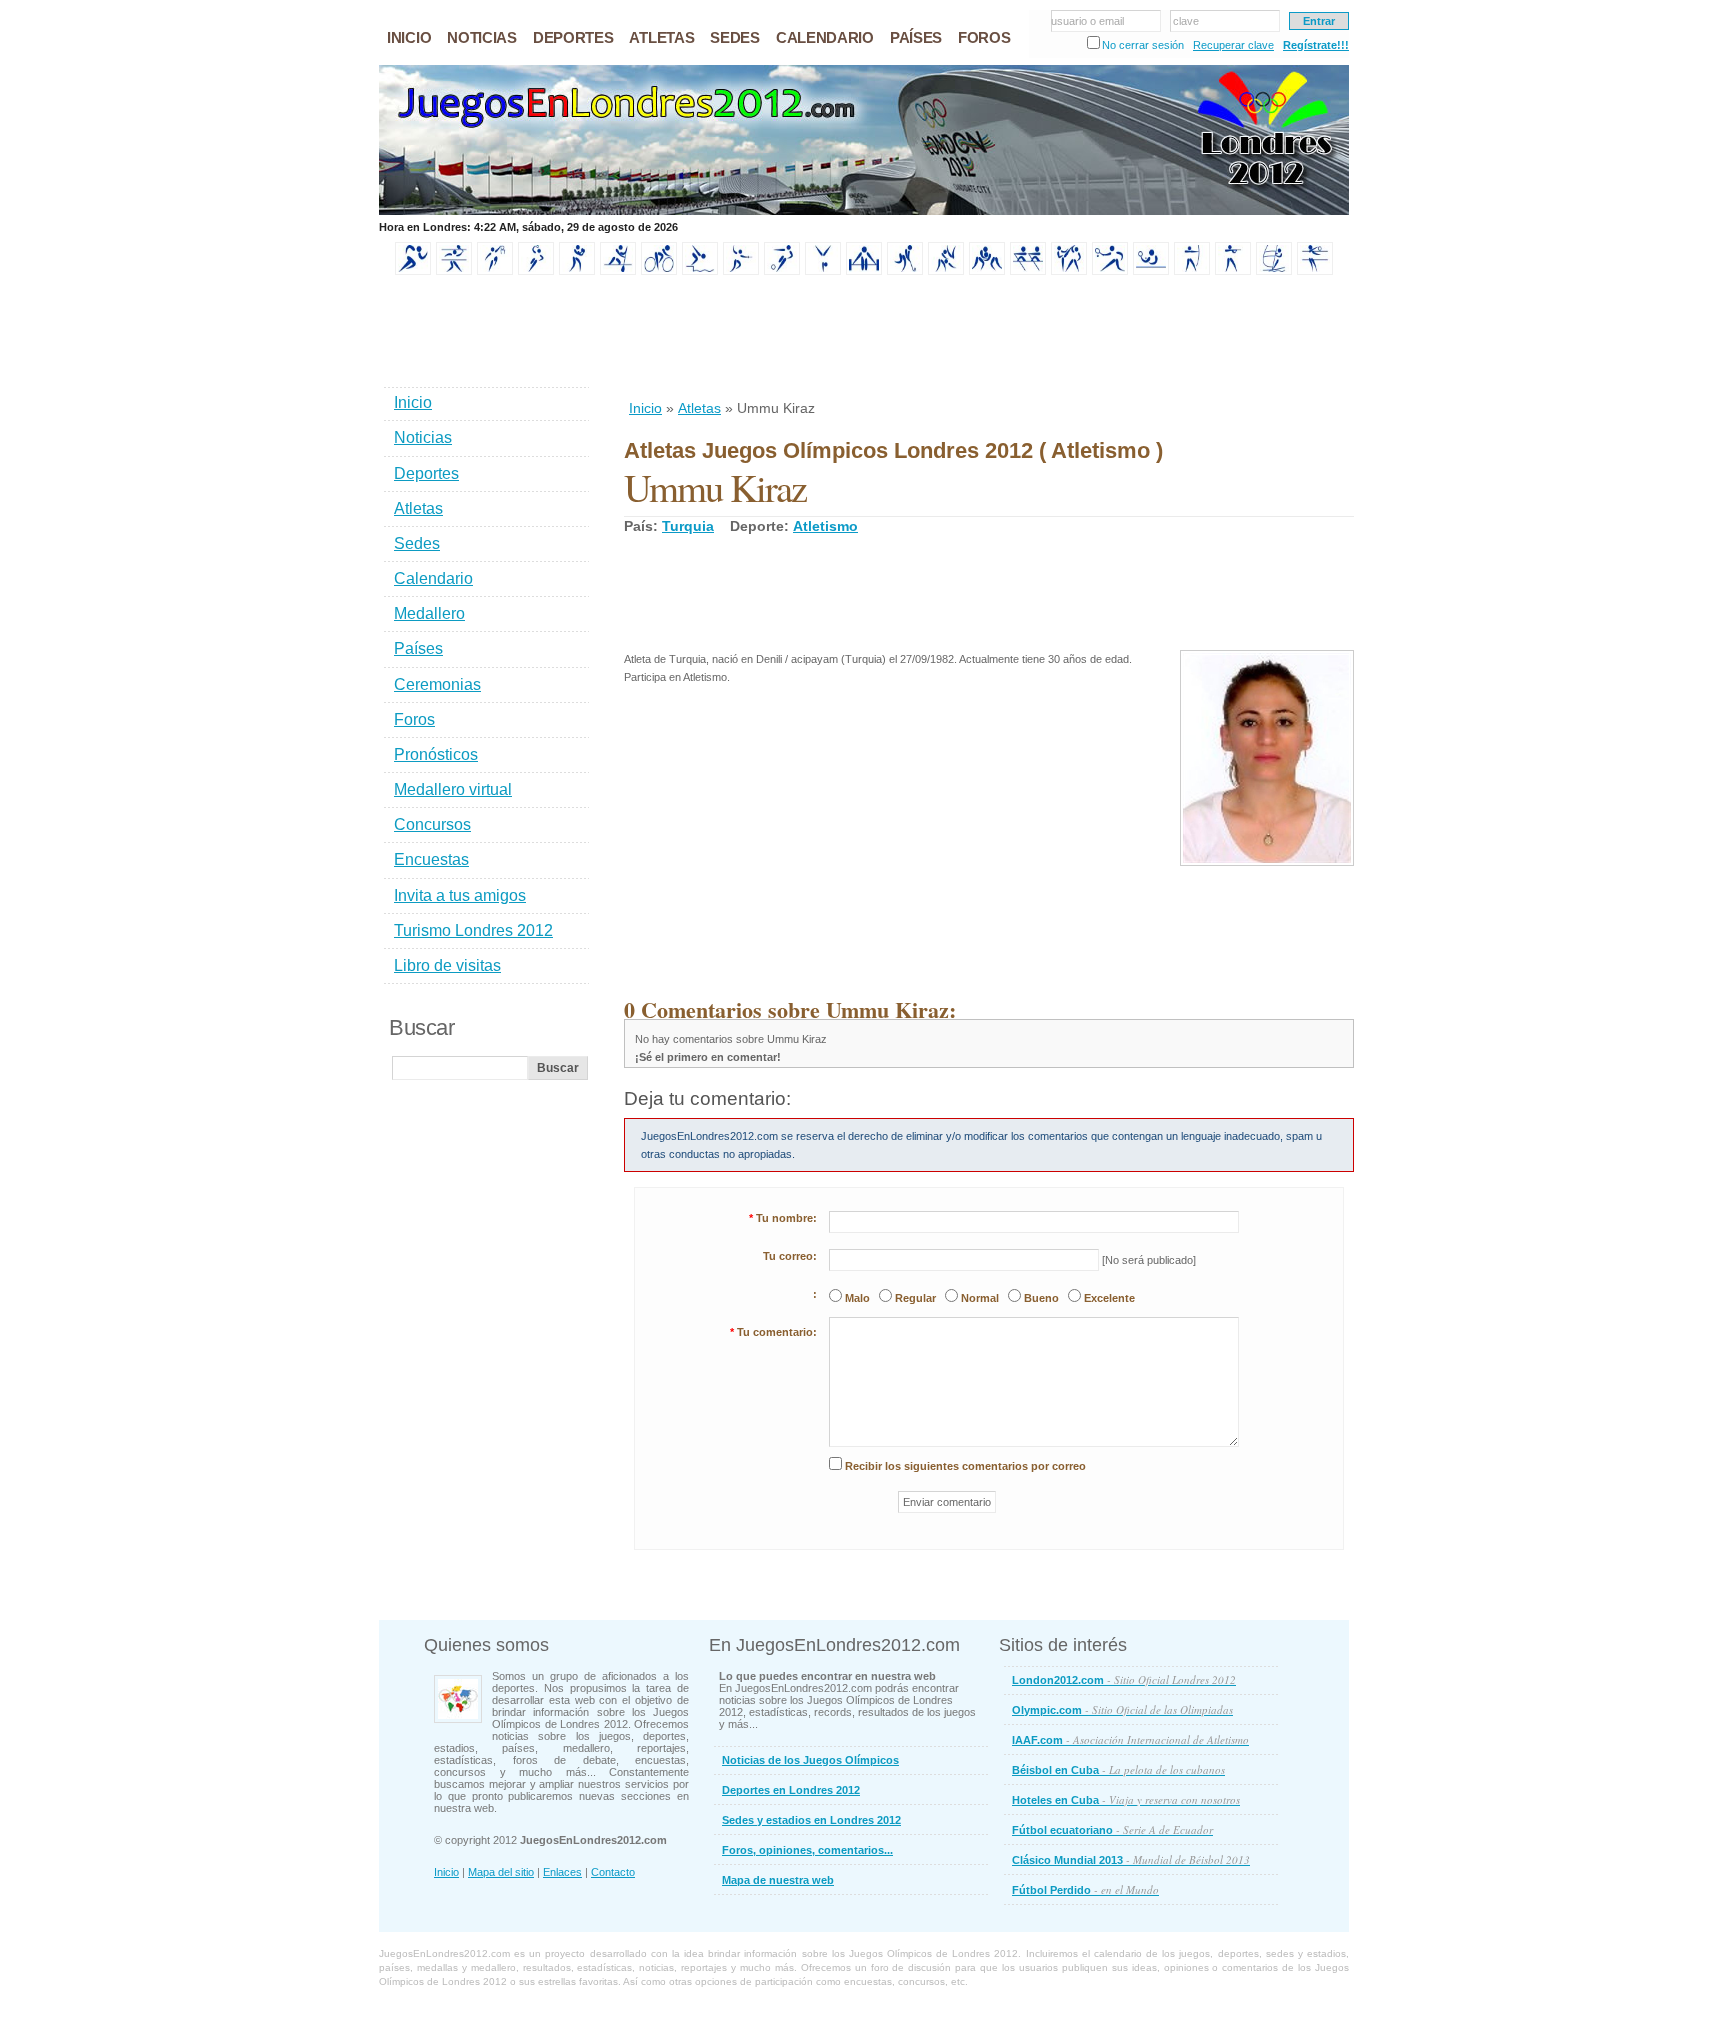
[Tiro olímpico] (1233, 271)
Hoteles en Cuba (1126, 1799)
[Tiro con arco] (1192, 271)
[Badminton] (454, 271)
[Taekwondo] (1069, 271)
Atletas (699, 408)
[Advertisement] (988, 339)
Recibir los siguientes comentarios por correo (965, 1466)
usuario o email (1087, 21)
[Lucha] (987, 271)
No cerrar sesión (1143, 45)
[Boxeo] (577, 271)
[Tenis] (1110, 271)
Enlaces (562, 1872)
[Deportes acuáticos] (700, 271)
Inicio (645, 408)
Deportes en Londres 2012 (791, 1790)
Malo (857, 1298)
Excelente (1109, 1298)
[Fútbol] (782, 271)
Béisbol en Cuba (1118, 1769)
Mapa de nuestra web (778, 1880)
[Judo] (946, 271)
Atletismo (825, 526)
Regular (915, 1298)
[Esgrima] (741, 271)
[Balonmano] (536, 271)
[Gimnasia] (823, 271)
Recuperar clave (1233, 45)
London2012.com (1124, 1679)
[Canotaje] (618, 271)
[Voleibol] (1315, 271)
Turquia (688, 526)
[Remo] (1028, 271)
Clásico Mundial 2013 (1131, 1859)
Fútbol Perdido (1085, 1889)
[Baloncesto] (495, 271)
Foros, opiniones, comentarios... (807, 1850)
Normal (980, 1298)
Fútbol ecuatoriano (1112, 1829)
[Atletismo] (413, 271)
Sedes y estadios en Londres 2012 (811, 1820)
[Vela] (1274, 271)
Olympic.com (1122, 1709)
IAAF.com (1130, 1739)
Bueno (1041, 1298)
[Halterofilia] (864, 271)
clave (1186, 21)
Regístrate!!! (1316, 45)
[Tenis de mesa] (1151, 271)
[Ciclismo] (659, 271)
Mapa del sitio (501, 1872)
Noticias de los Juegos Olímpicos (810, 1760)
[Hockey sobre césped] (905, 271)
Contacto (613, 1872)
